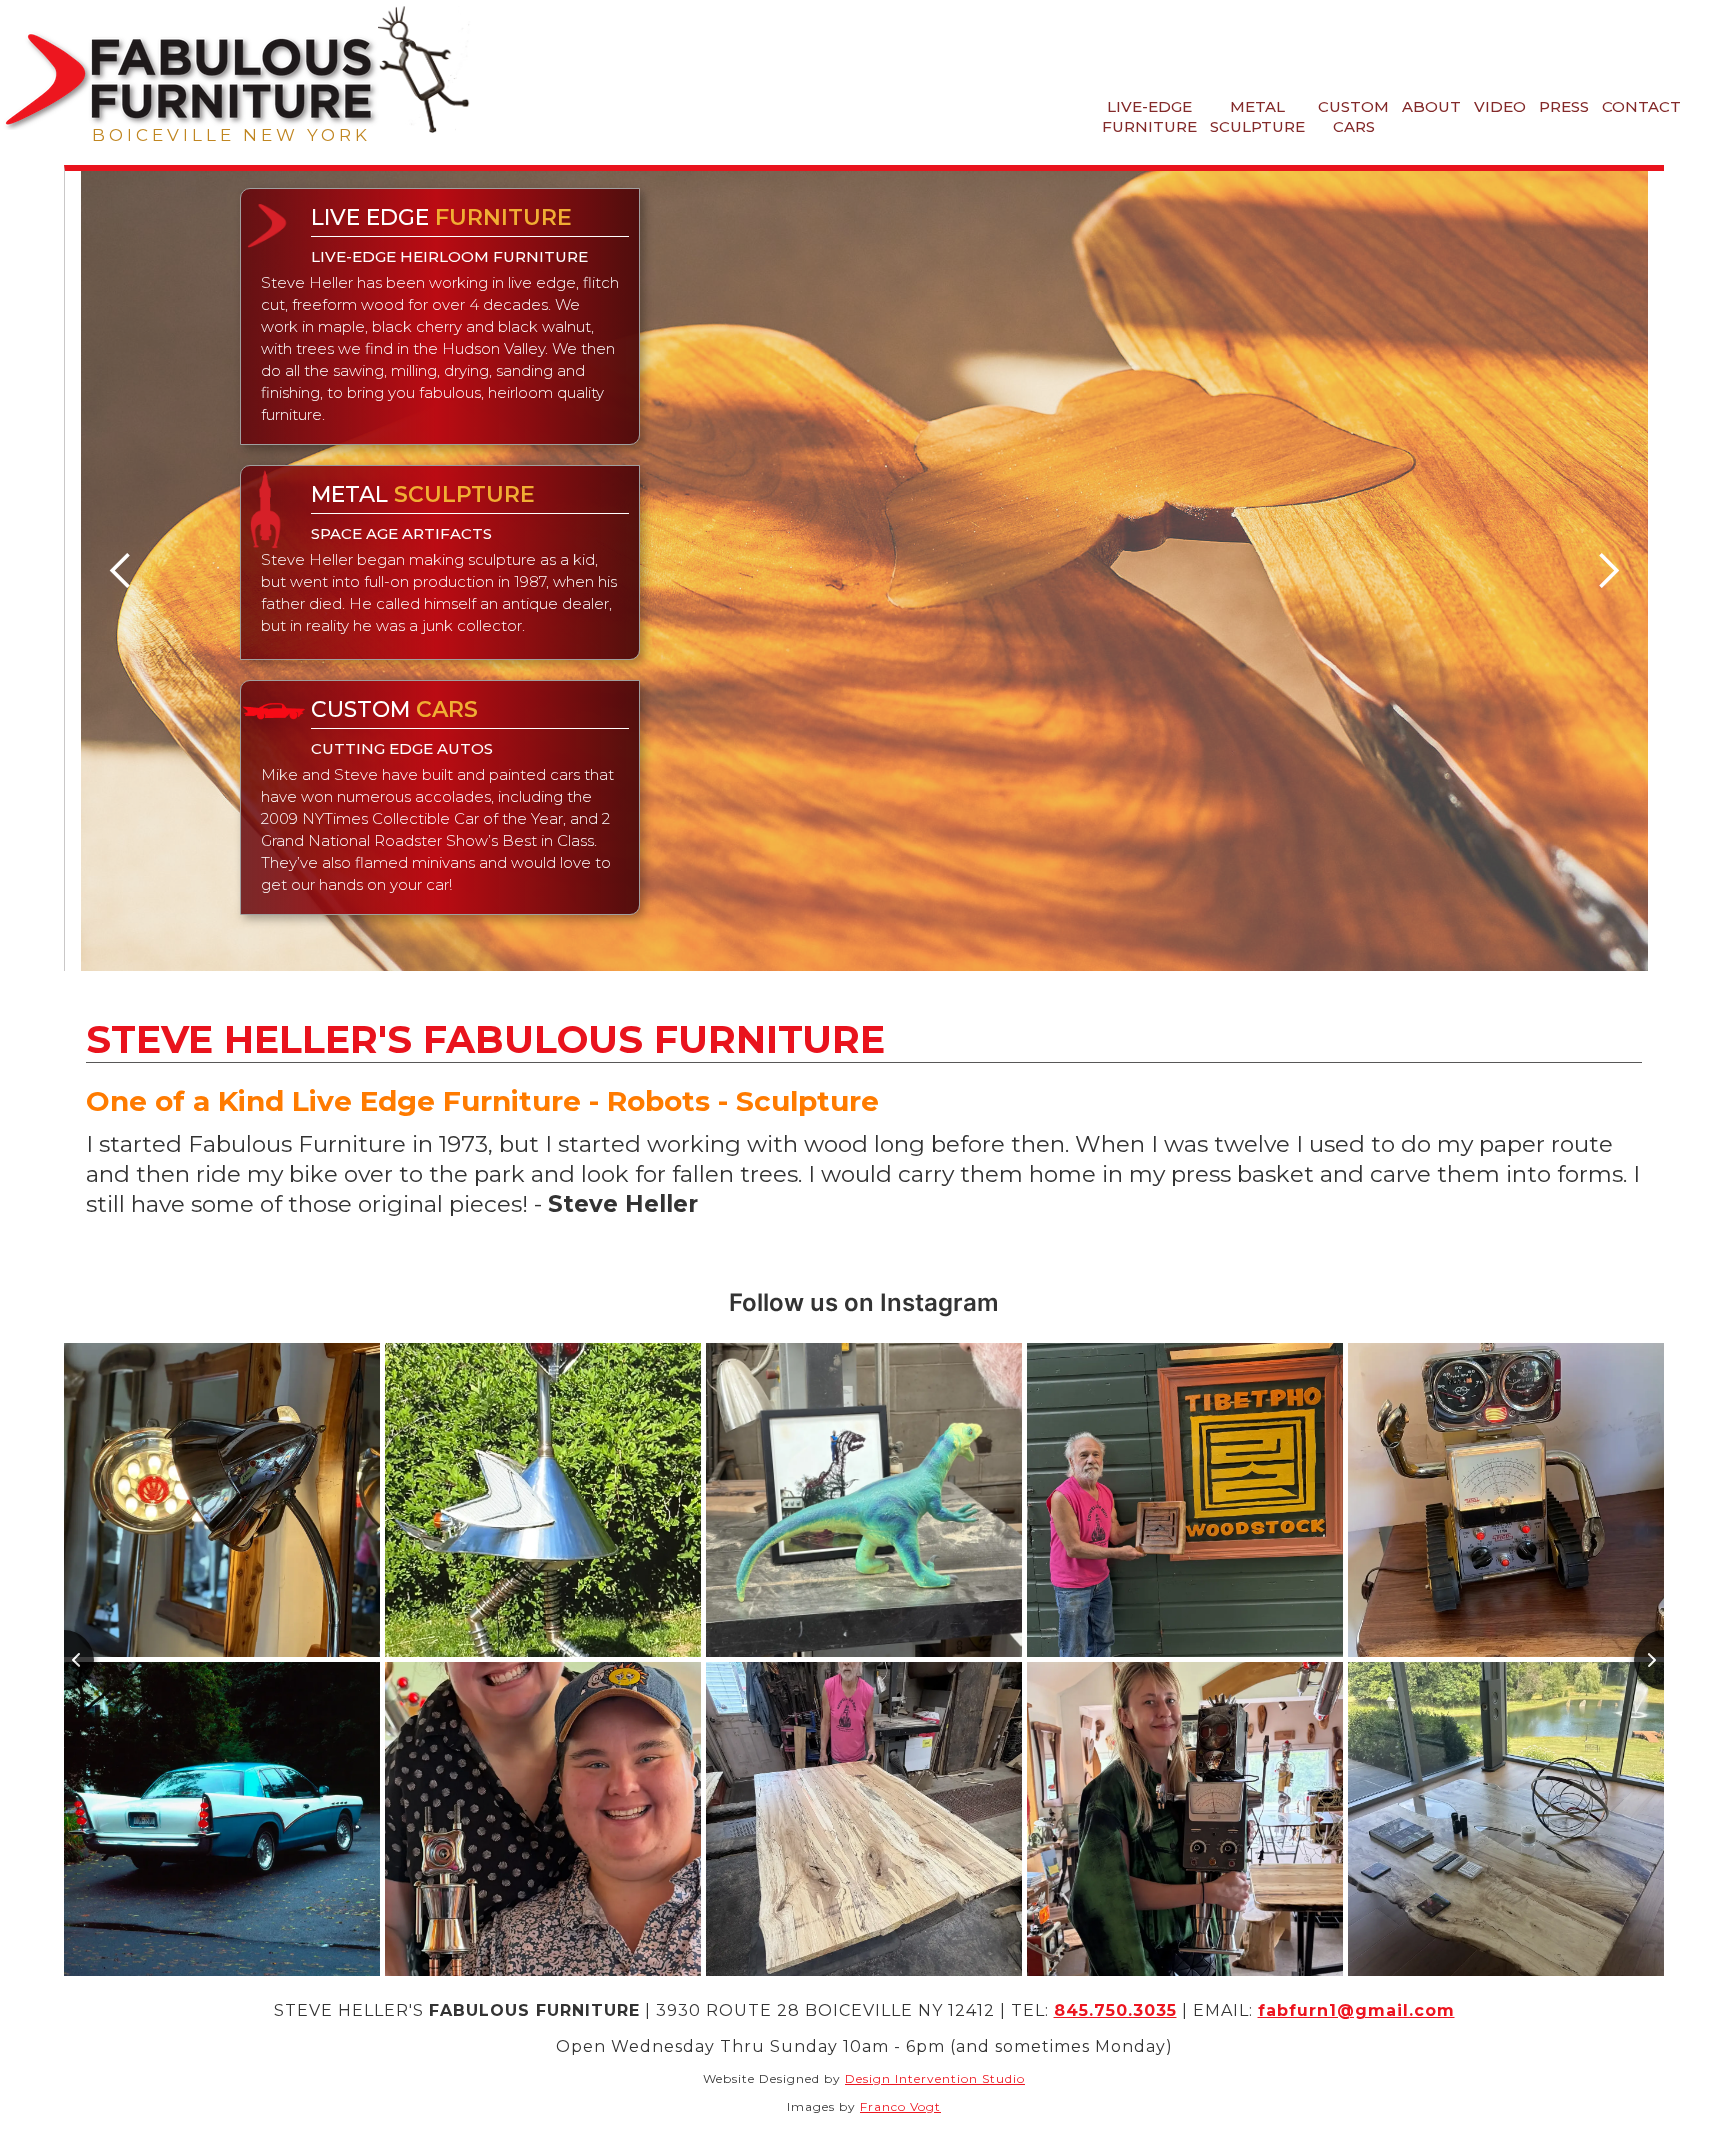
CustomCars (1353, 116)
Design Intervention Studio (935, 2078)
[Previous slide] (64, 1660)
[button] (121, 571)
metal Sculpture (1257, 116)
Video (1500, 106)
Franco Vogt (900, 2106)
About (1431, 106)
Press (1564, 106)
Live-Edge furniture (1149, 116)
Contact (1641, 106)
